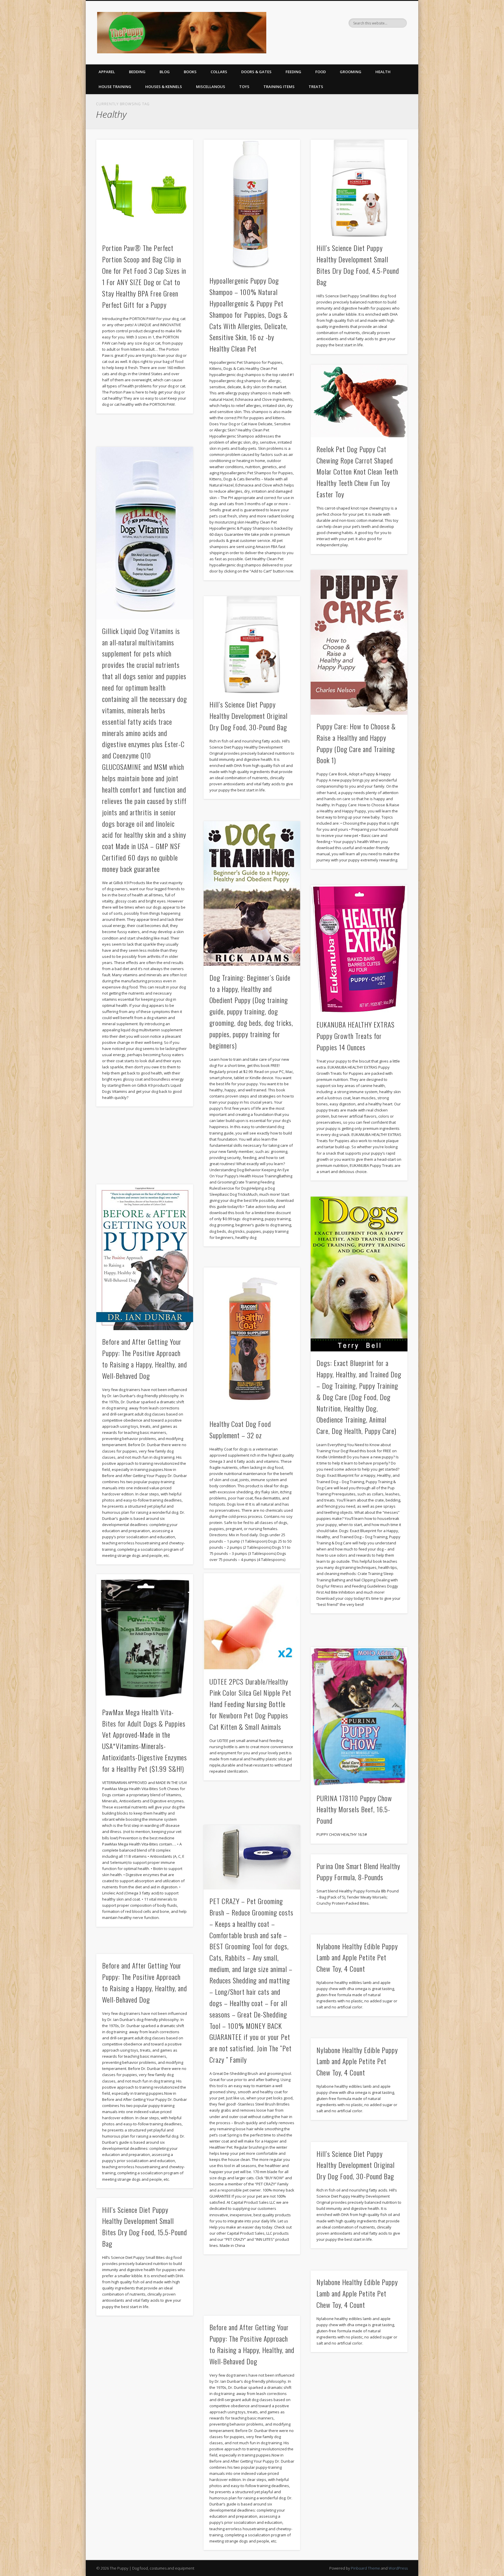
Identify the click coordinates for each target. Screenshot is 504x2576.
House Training (115, 87)
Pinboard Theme (365, 2568)
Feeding (293, 72)
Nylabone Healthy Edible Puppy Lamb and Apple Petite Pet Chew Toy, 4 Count (357, 1957)
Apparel (107, 72)
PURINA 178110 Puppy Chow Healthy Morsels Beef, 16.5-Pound (354, 1809)
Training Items (279, 87)
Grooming (351, 72)
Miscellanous (211, 87)
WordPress (398, 2568)
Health (383, 72)
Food (321, 72)
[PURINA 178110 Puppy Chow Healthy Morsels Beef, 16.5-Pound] (359, 1717)
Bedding (137, 72)
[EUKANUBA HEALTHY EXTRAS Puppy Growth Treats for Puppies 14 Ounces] (359, 949)
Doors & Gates (256, 72)
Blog (165, 72)
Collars (219, 72)
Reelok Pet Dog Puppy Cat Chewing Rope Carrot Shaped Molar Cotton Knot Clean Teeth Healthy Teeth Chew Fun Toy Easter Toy (357, 472)
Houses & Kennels (164, 87)
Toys (244, 87)
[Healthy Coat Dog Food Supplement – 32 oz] (252, 1340)
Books (190, 72)
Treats (316, 87)
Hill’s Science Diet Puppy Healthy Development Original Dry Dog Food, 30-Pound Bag (249, 716)
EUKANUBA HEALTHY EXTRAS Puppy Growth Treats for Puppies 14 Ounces (356, 1036)
